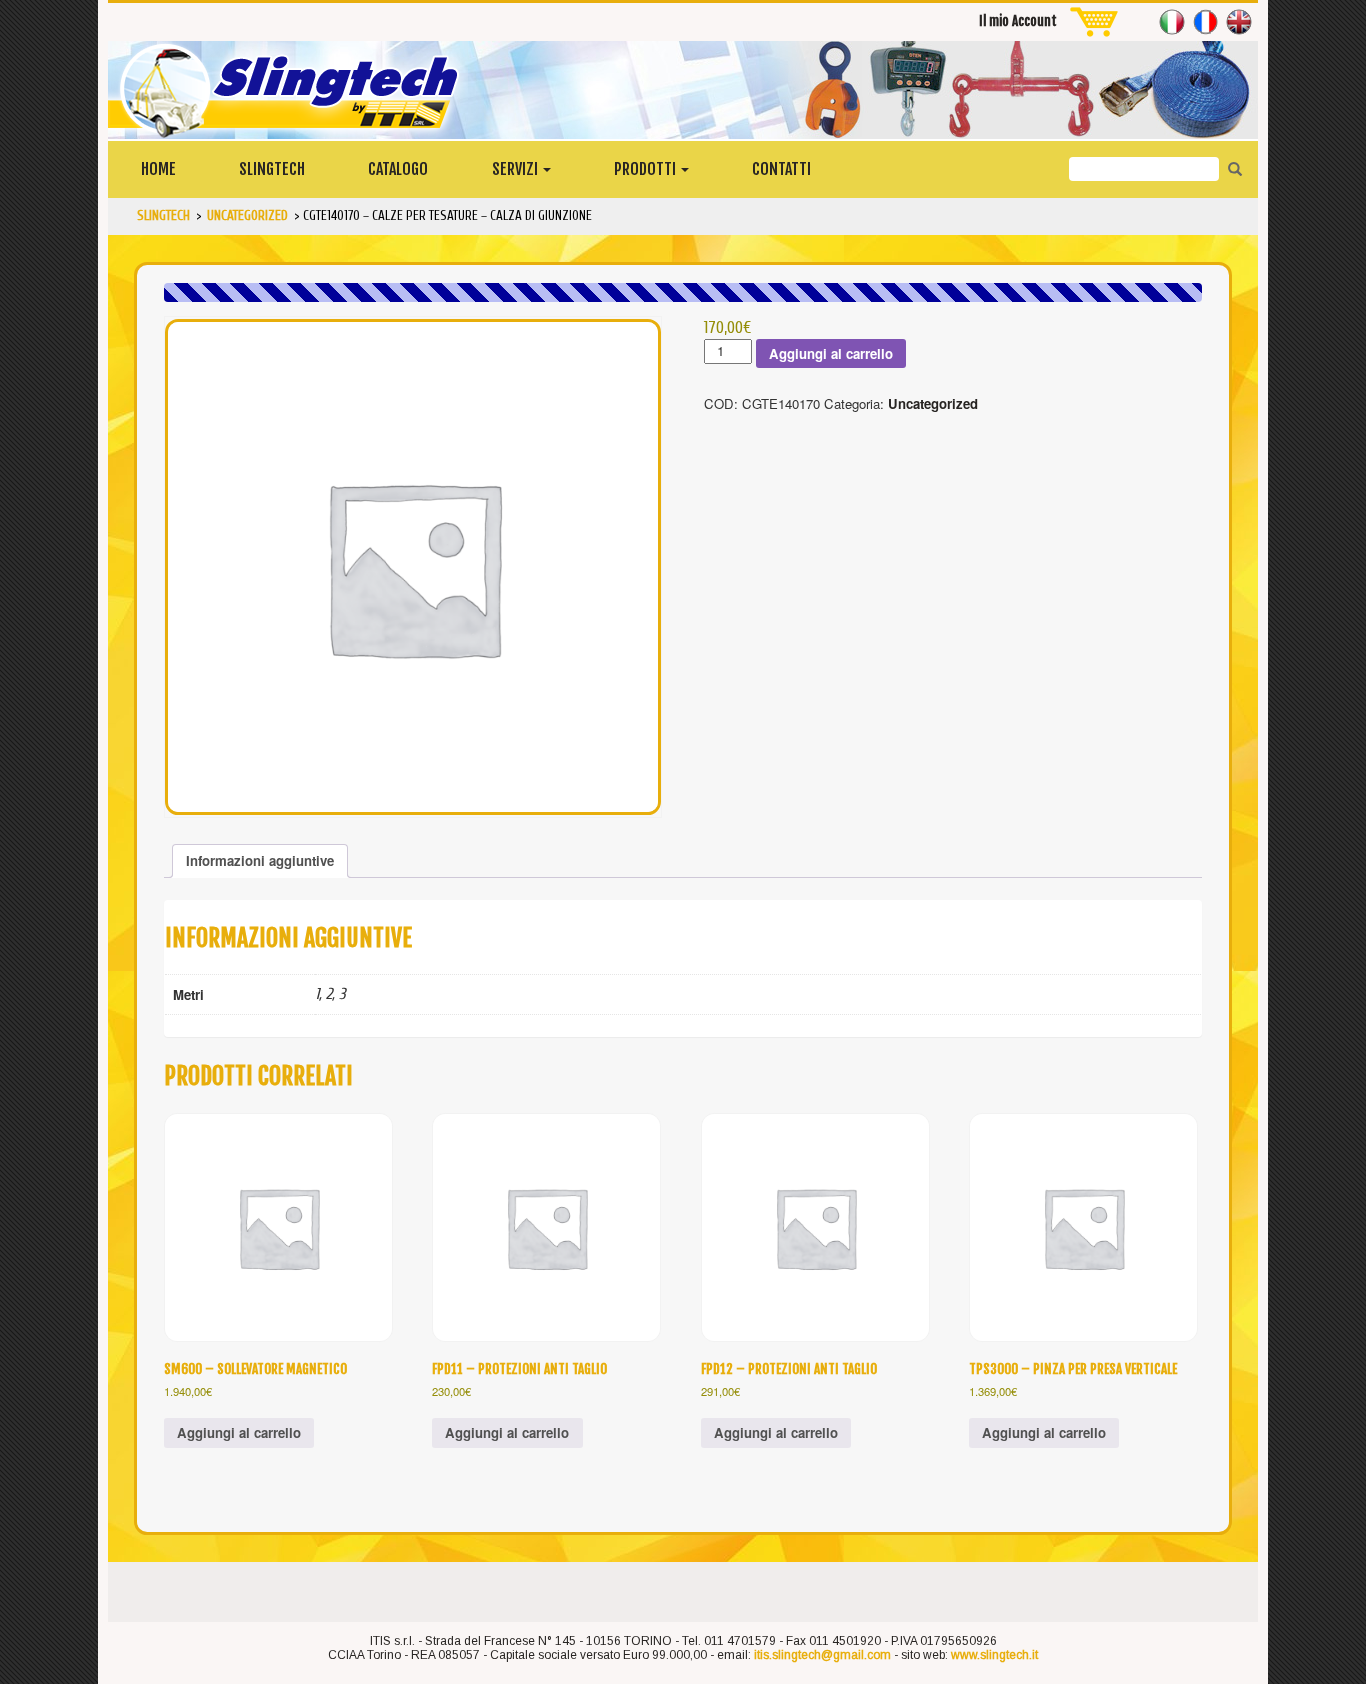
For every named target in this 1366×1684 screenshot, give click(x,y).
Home (158, 169)
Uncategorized (933, 403)
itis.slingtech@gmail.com (822, 1655)
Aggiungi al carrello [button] (239, 1432)
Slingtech (272, 169)
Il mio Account (1018, 21)
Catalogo (398, 169)
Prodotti (646, 169)
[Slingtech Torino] (683, 90)
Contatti (781, 169)
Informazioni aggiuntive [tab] (260, 860)
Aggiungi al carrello (831, 353)
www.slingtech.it (994, 1655)
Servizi (516, 169)
